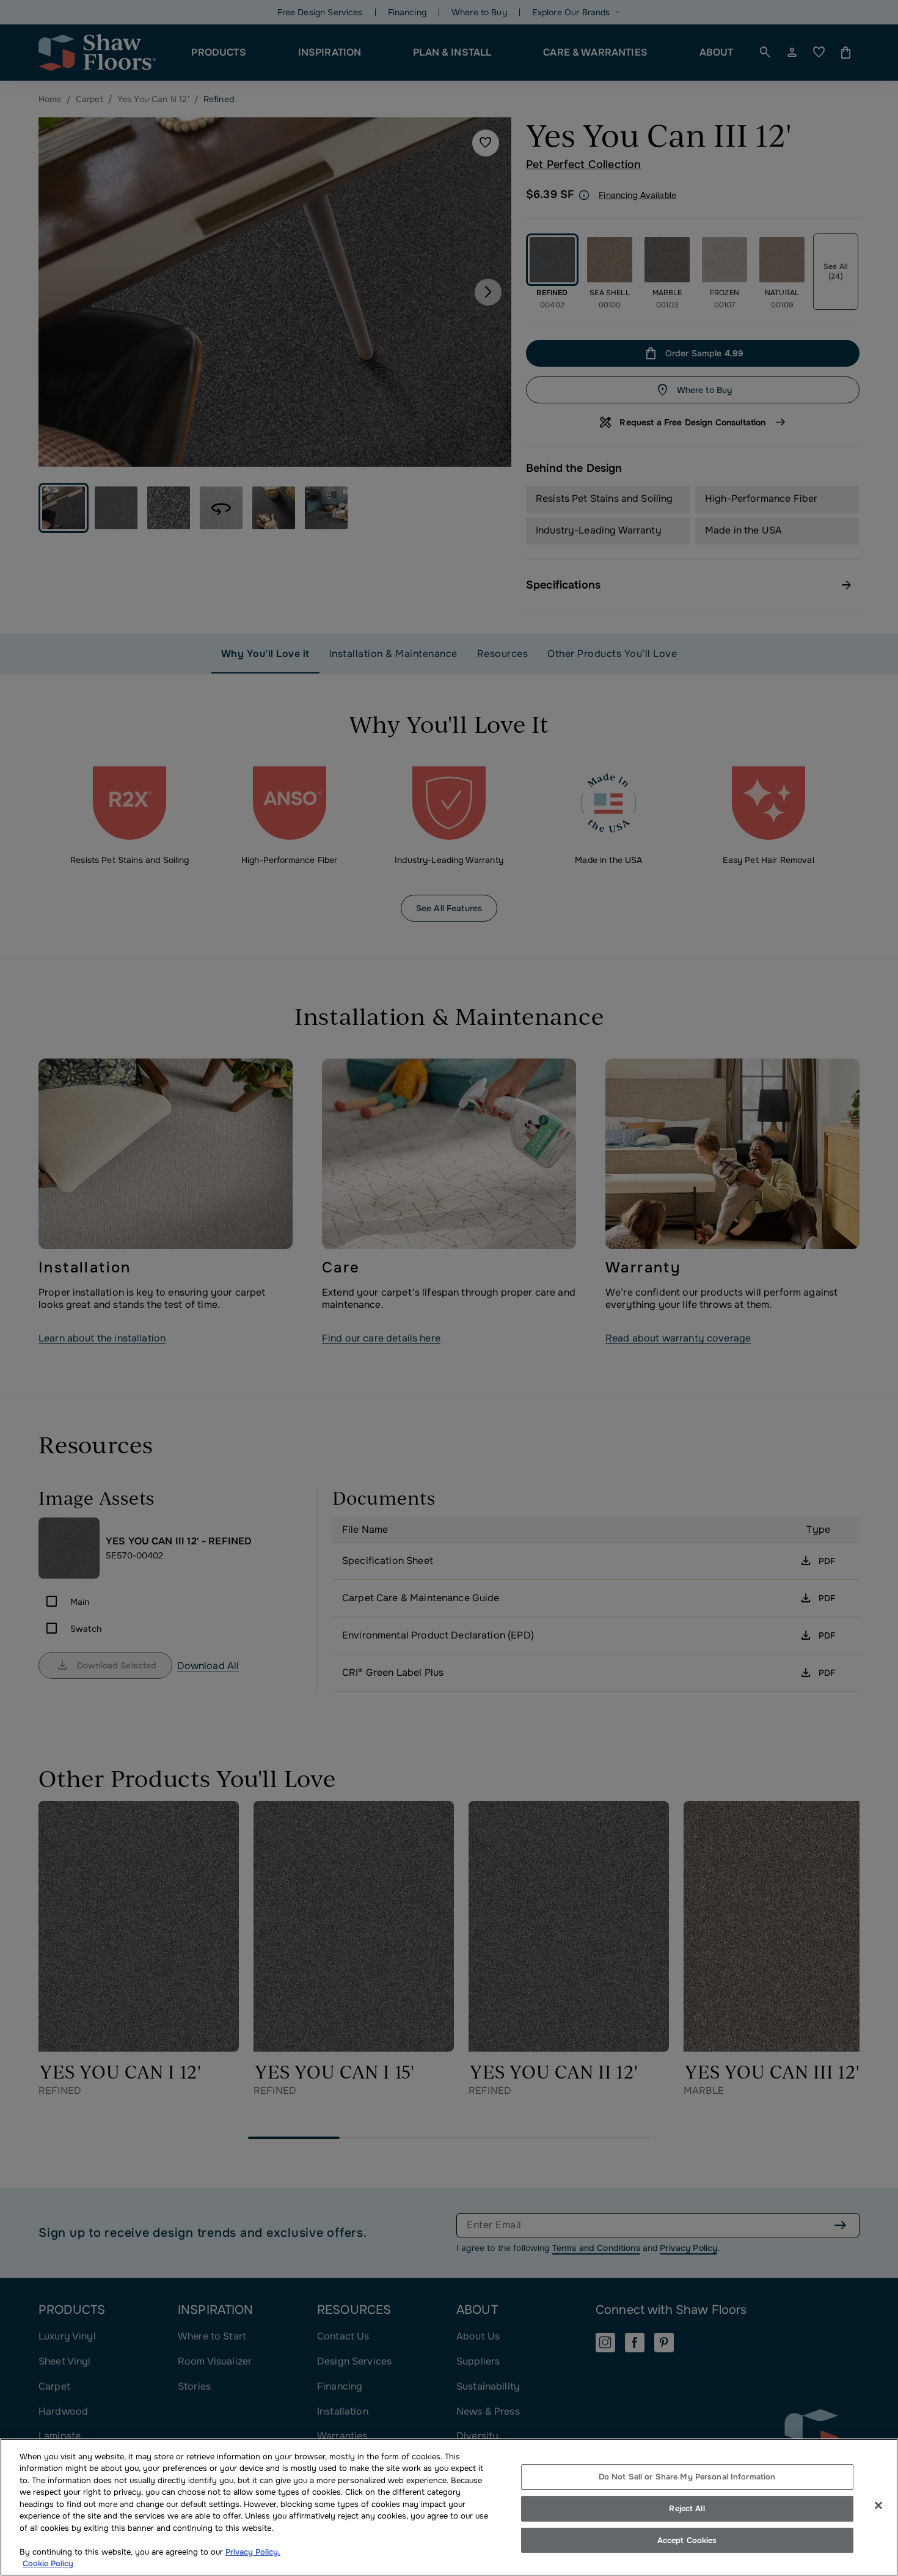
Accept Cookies (687, 2540)
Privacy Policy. (253, 2552)
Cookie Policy (48, 2563)
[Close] (878, 2506)
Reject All (687, 2508)
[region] (449, 2507)
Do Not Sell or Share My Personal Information (687, 2477)
